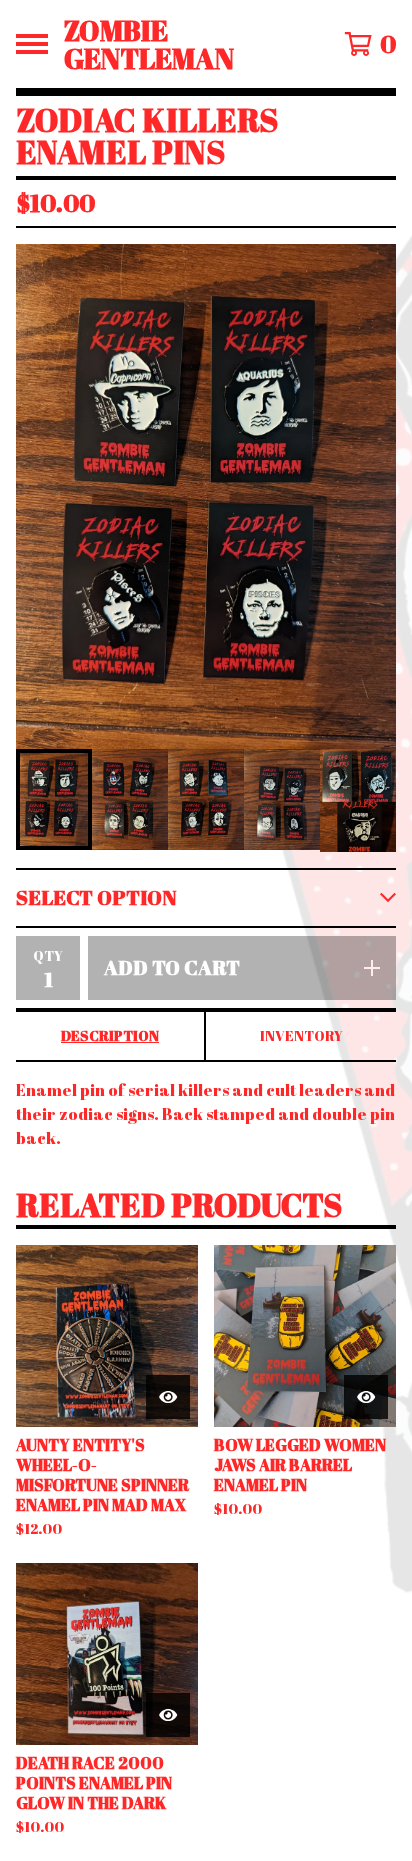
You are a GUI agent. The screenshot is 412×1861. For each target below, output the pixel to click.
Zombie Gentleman (149, 44)
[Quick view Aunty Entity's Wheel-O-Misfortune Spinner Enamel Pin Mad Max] (168, 1397)
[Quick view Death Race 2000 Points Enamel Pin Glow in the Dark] (168, 1715)
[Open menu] (32, 44)
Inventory (301, 1035)
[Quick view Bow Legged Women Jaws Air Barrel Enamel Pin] (366, 1397)
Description (110, 1035)
